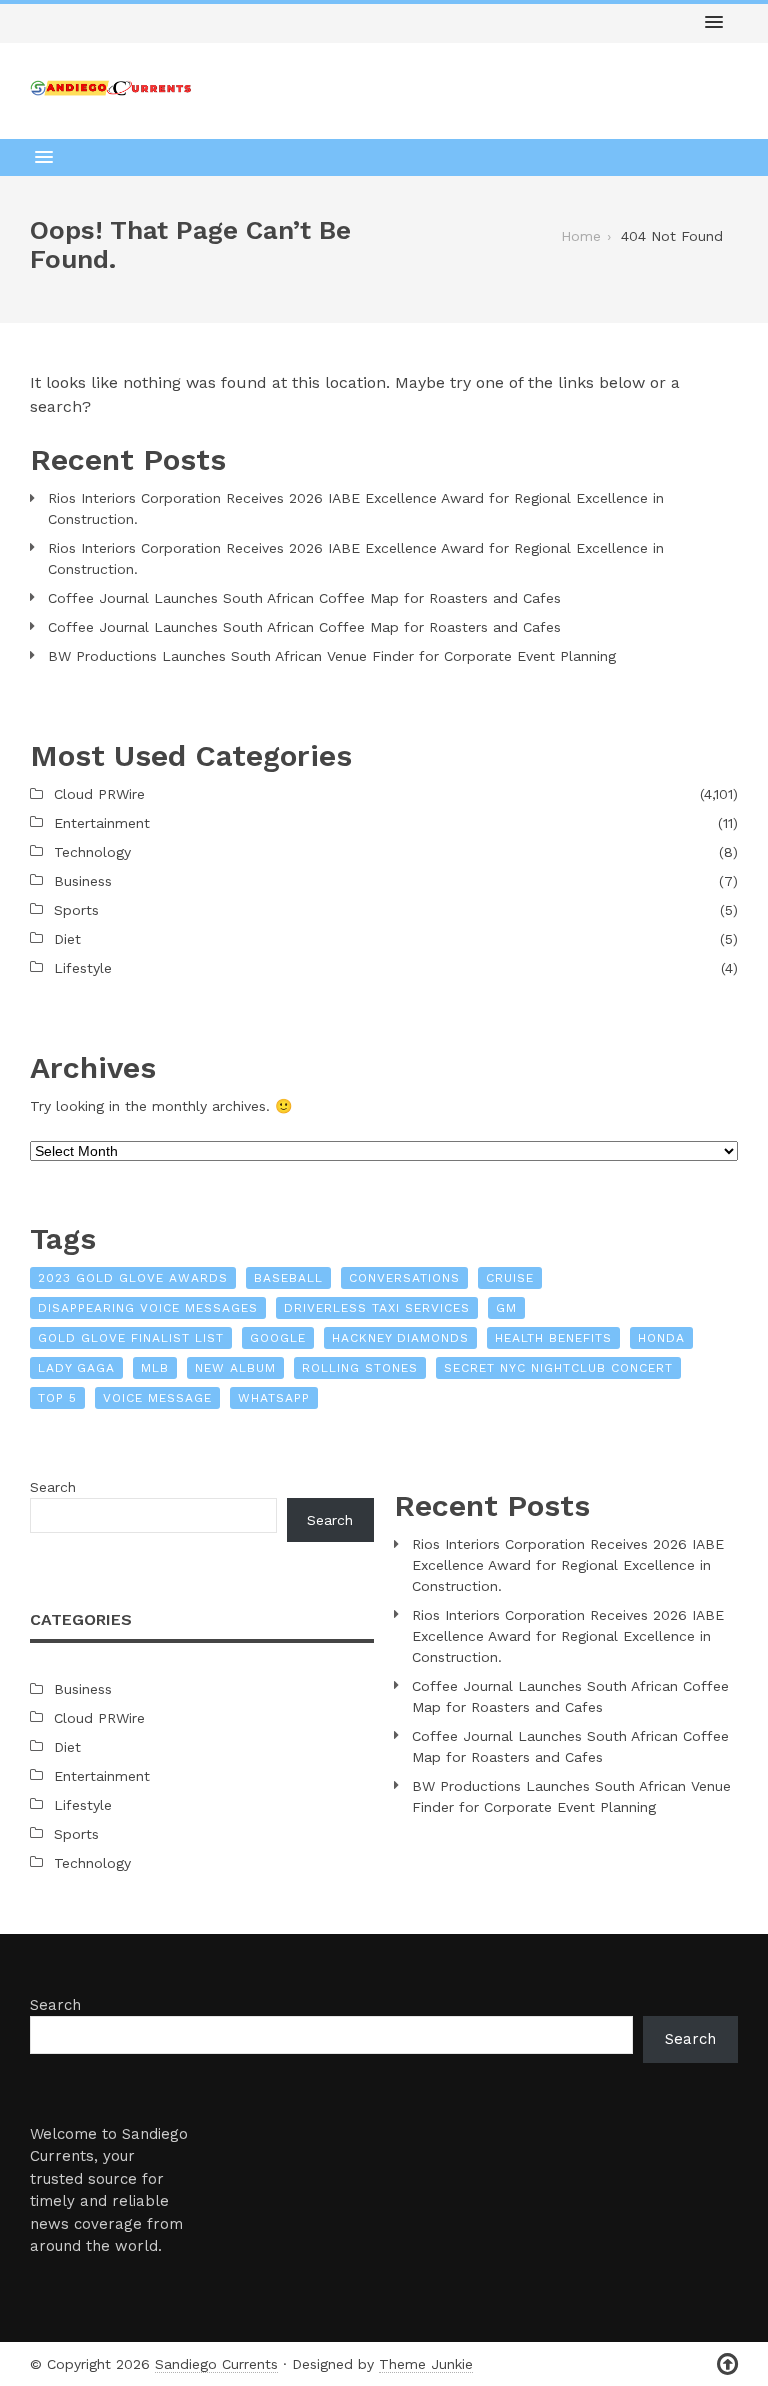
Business (83, 881)
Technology (92, 852)
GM (506, 1308)
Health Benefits (553, 1338)
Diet (67, 939)
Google (278, 1338)
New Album (235, 1368)
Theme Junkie (426, 2364)
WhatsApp (274, 1398)
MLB (155, 1368)
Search (53, 1487)
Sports (76, 910)
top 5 (57, 1398)
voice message (157, 1398)
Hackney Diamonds (400, 1338)
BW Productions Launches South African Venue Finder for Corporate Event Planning (332, 656)
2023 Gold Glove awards (133, 1278)
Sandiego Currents (216, 2364)
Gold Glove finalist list (131, 1338)
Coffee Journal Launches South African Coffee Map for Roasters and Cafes (304, 598)
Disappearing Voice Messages (148, 1308)
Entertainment (102, 823)
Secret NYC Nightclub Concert (558, 1368)
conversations (404, 1278)
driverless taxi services (377, 1308)
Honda (661, 1338)
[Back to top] (727, 2364)
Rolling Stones (360, 1368)
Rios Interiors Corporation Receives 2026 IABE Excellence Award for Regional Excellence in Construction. (356, 508)
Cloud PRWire (99, 794)
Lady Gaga (76, 1368)
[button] (714, 23)
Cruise (510, 1278)
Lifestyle (83, 968)
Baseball (288, 1278)
